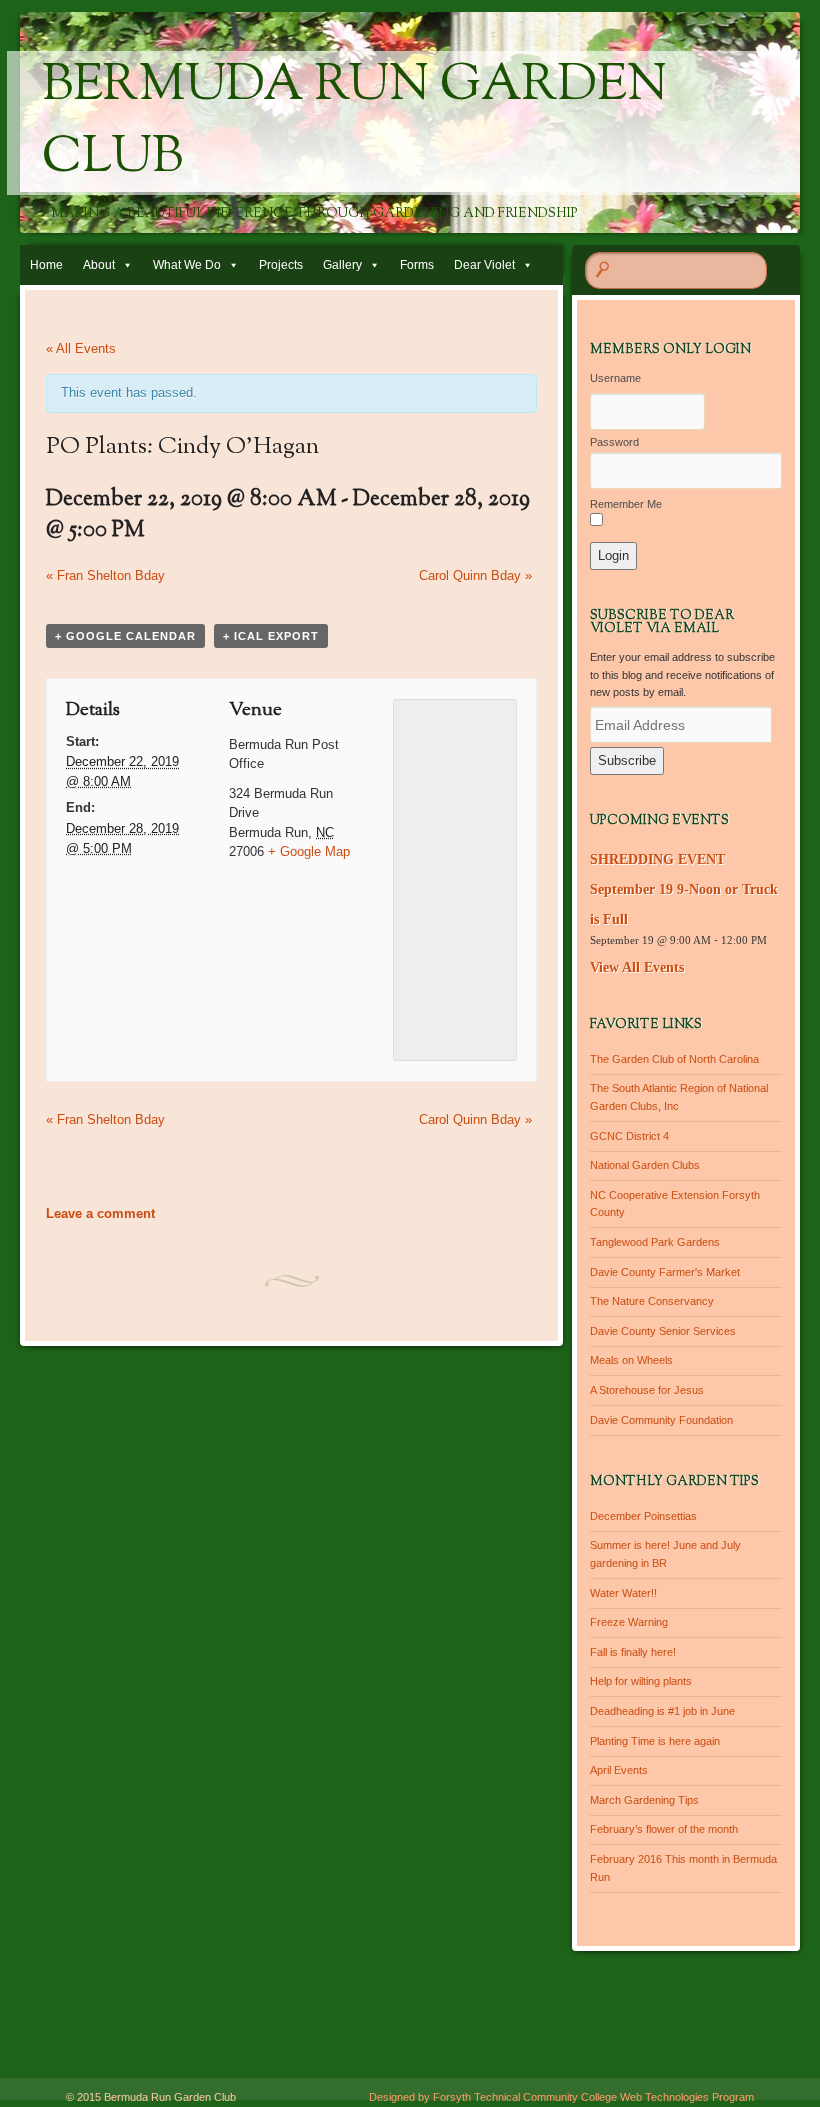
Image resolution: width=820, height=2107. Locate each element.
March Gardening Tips (644, 1800)
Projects (281, 265)
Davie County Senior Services (663, 1331)
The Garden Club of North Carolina (674, 1059)
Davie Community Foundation (661, 1420)
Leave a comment (100, 1213)
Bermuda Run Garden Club (354, 123)
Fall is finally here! (633, 1652)
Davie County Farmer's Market (665, 1272)
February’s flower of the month (664, 1829)
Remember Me (626, 504)
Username (615, 378)
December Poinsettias (643, 1516)
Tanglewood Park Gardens (655, 1242)
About (99, 265)
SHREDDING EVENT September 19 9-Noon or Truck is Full (684, 889)
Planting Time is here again (655, 1741)
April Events (619, 1770)
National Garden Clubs (645, 1165)
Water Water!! (623, 1593)
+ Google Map (309, 851)
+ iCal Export (271, 636)
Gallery (342, 265)
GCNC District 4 (629, 1136)
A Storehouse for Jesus (647, 1390)
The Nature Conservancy (652, 1301)
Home (46, 265)
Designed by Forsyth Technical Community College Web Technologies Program (561, 2097)
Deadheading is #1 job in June (662, 1711)
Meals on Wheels (631, 1360)
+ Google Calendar (125, 636)
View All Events (637, 967)
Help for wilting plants (641, 1681)
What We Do (187, 265)
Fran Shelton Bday (105, 575)
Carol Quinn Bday (475, 575)
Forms (417, 265)
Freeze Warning (629, 1622)
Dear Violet (484, 265)
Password (614, 442)
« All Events (81, 348)
